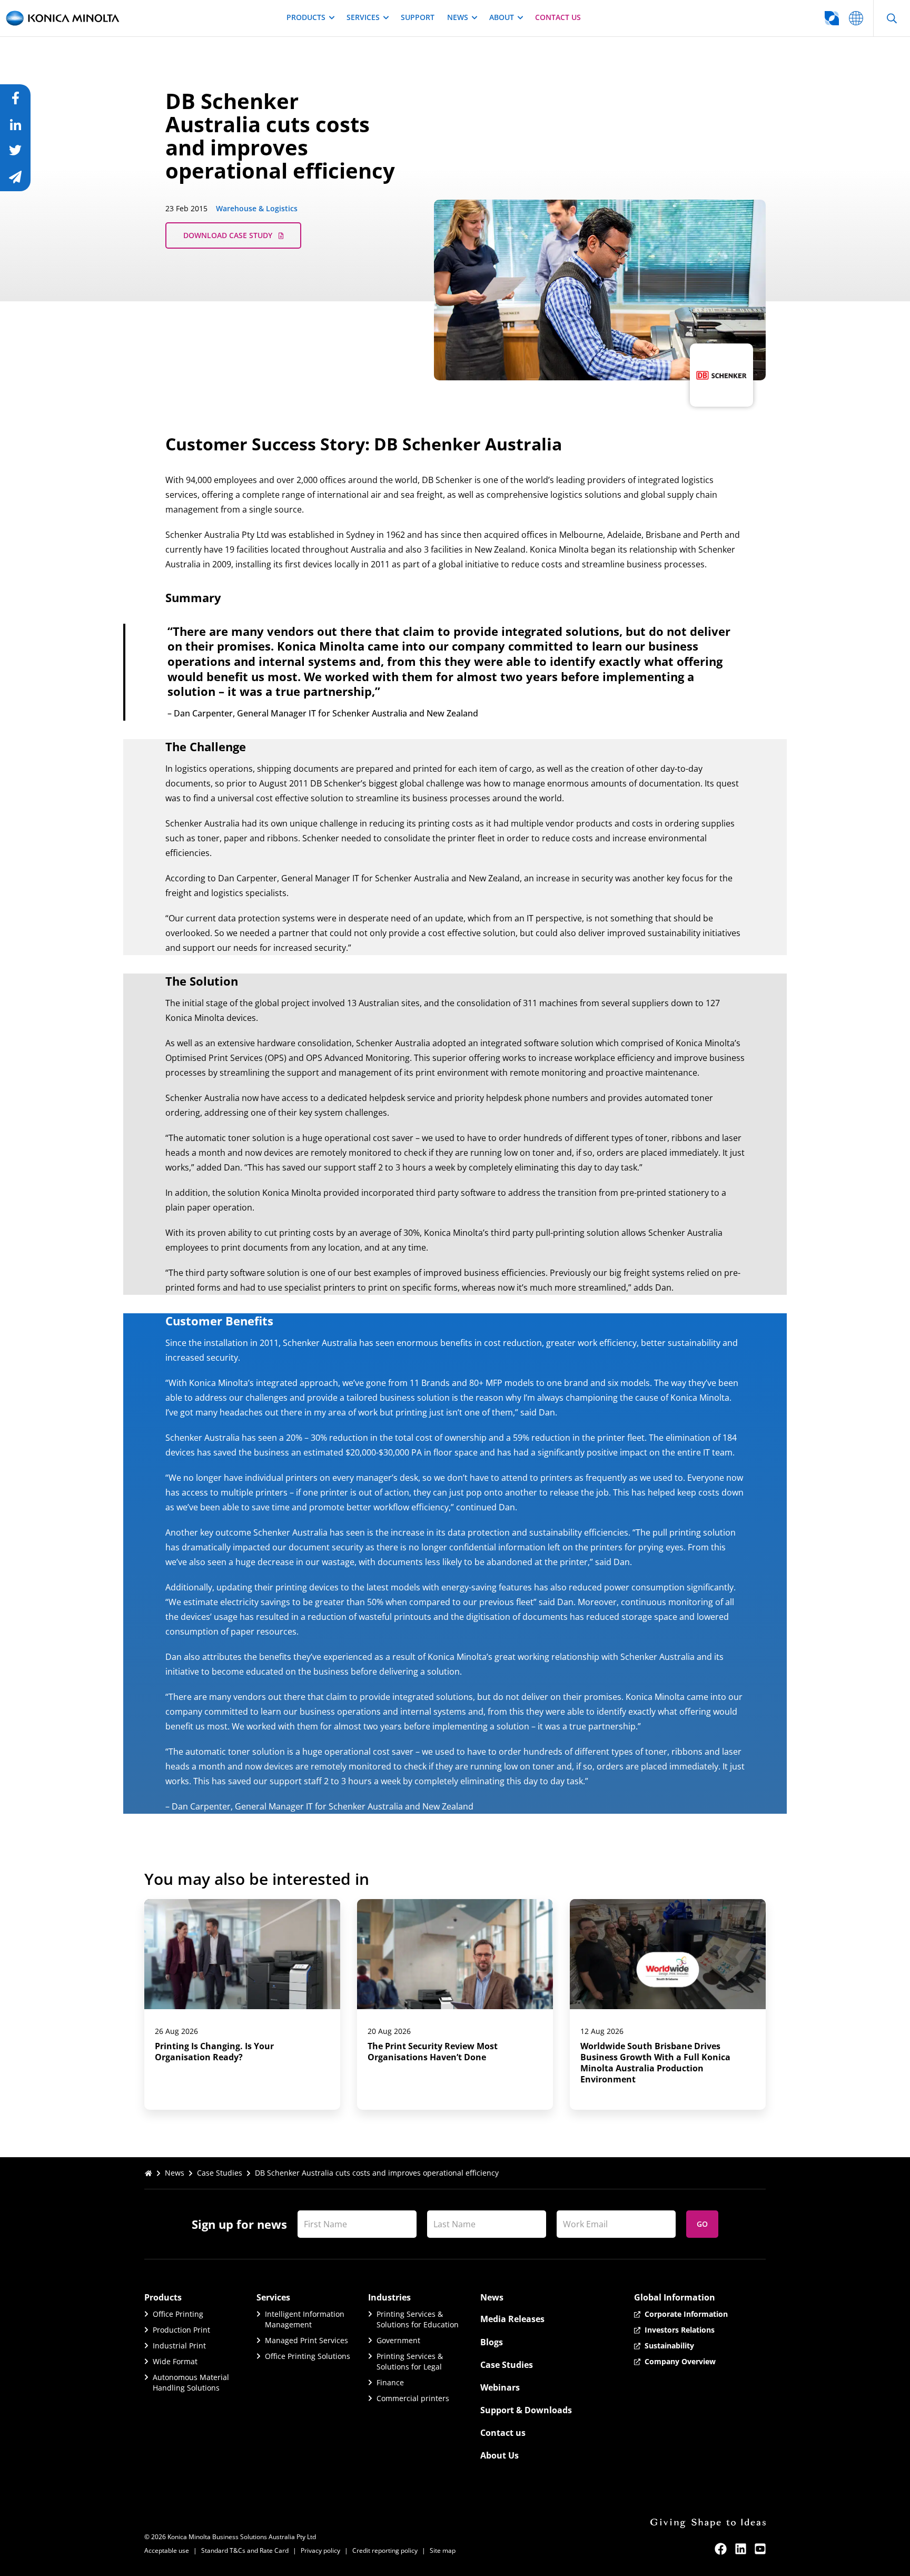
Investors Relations (680, 2330)
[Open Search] (892, 18)
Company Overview (680, 2361)
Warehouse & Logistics (257, 208)
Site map (443, 2550)
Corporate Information (686, 2314)
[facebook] (721, 2549)
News (458, 17)
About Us (499, 2455)
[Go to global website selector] (856, 18)
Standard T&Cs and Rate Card (245, 2550)
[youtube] (760, 2549)
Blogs (492, 2342)
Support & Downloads (526, 2410)
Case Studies (220, 2173)
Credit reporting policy (385, 2550)
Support (418, 17)
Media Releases (512, 2319)
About (502, 17)
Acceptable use (167, 2550)
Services (363, 17)
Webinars (500, 2387)
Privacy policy (320, 2550)
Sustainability (669, 2346)
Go (702, 2224)
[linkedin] (741, 2549)
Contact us (558, 17)
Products (306, 17)
